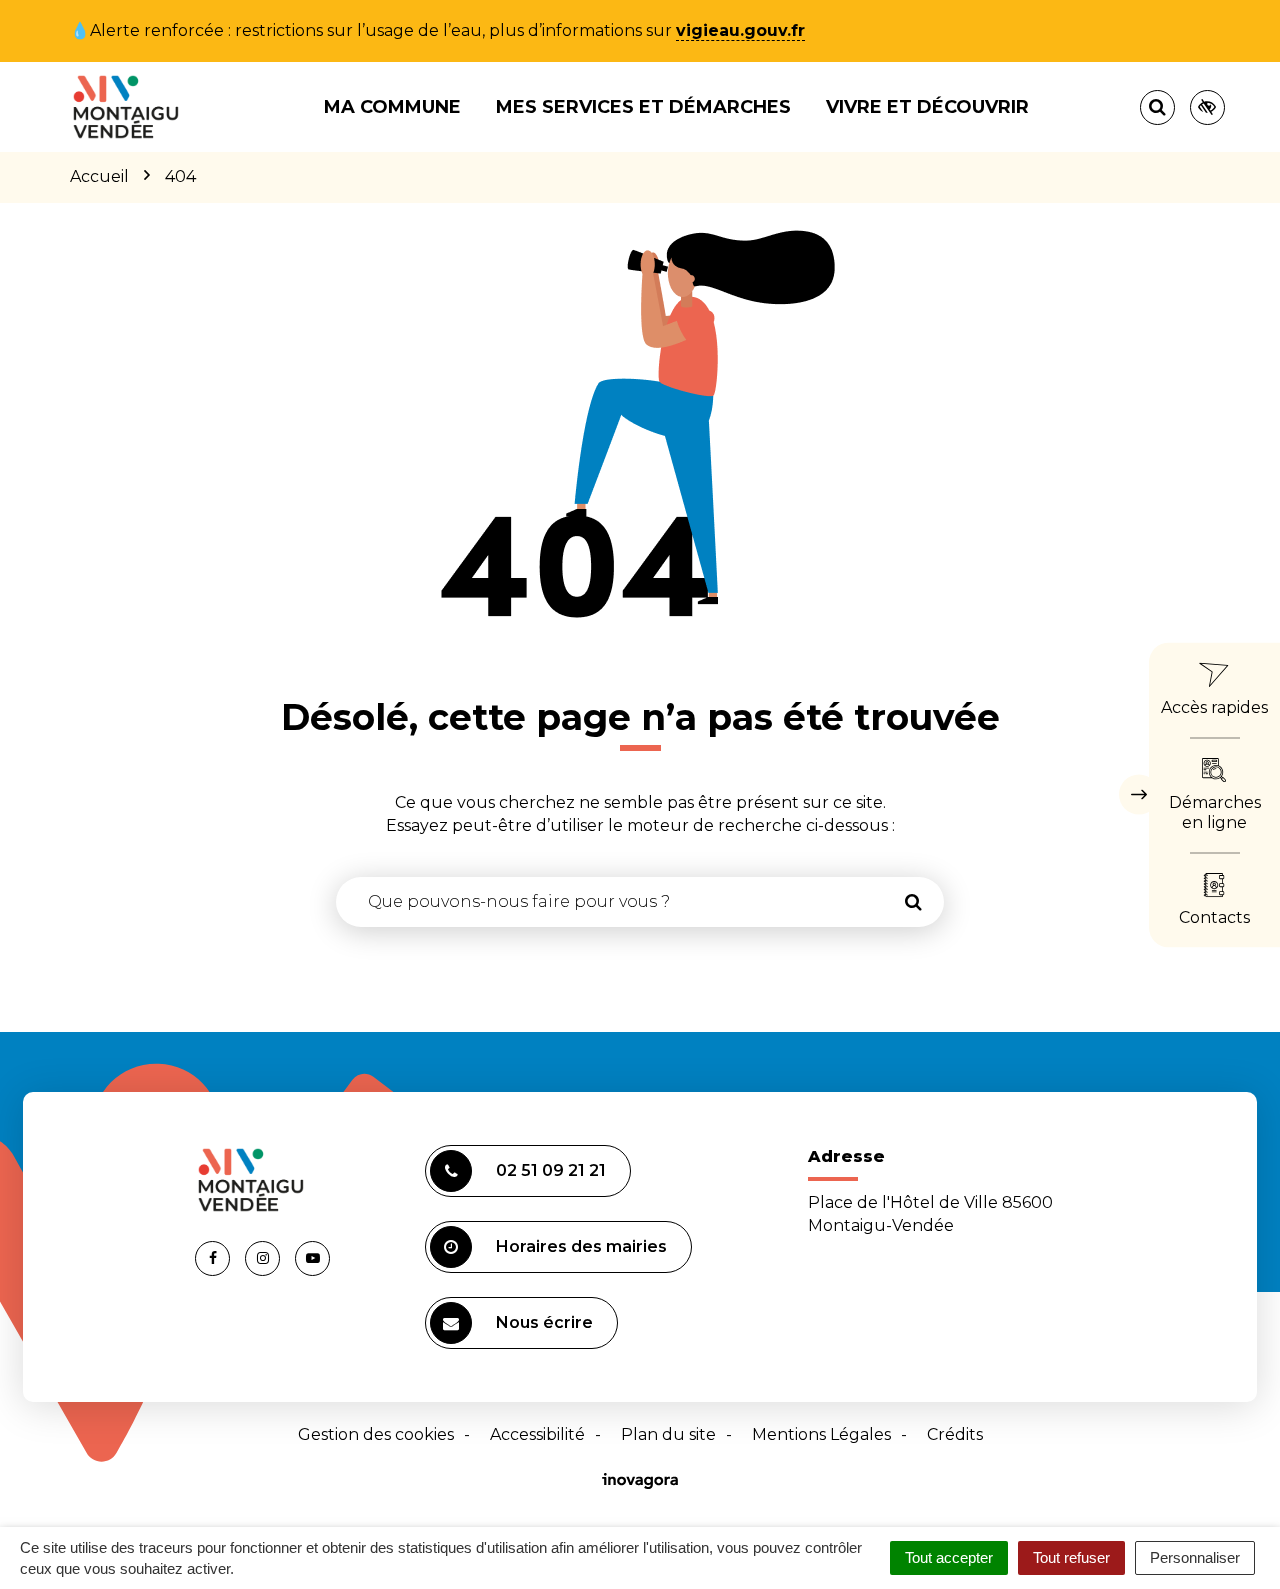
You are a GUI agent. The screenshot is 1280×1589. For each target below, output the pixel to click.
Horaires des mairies (581, 1246)
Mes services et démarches (643, 107)
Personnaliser (1195, 1557)
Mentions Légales (821, 1434)
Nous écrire (544, 1322)
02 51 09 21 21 (551, 1170)
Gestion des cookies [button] (376, 1434)
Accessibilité (537, 1434)
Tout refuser (1071, 1557)
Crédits (955, 1434)
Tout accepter (949, 1557)
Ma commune (392, 107)
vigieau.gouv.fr (740, 30)
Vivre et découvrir (927, 107)
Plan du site (668, 1434)
